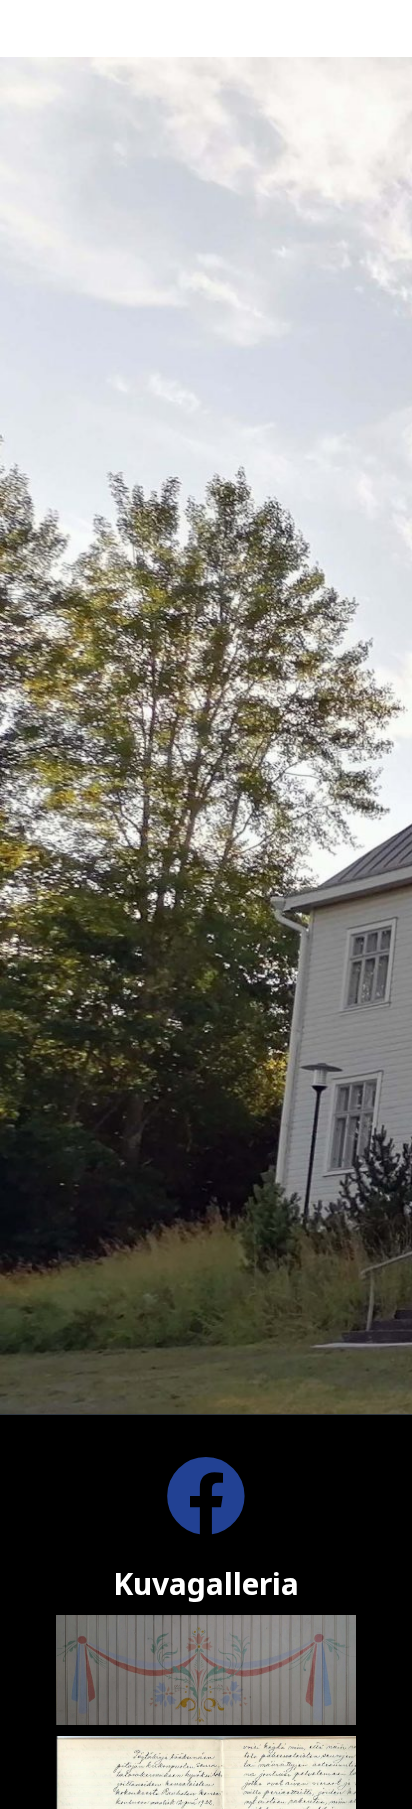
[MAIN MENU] (386, 28)
